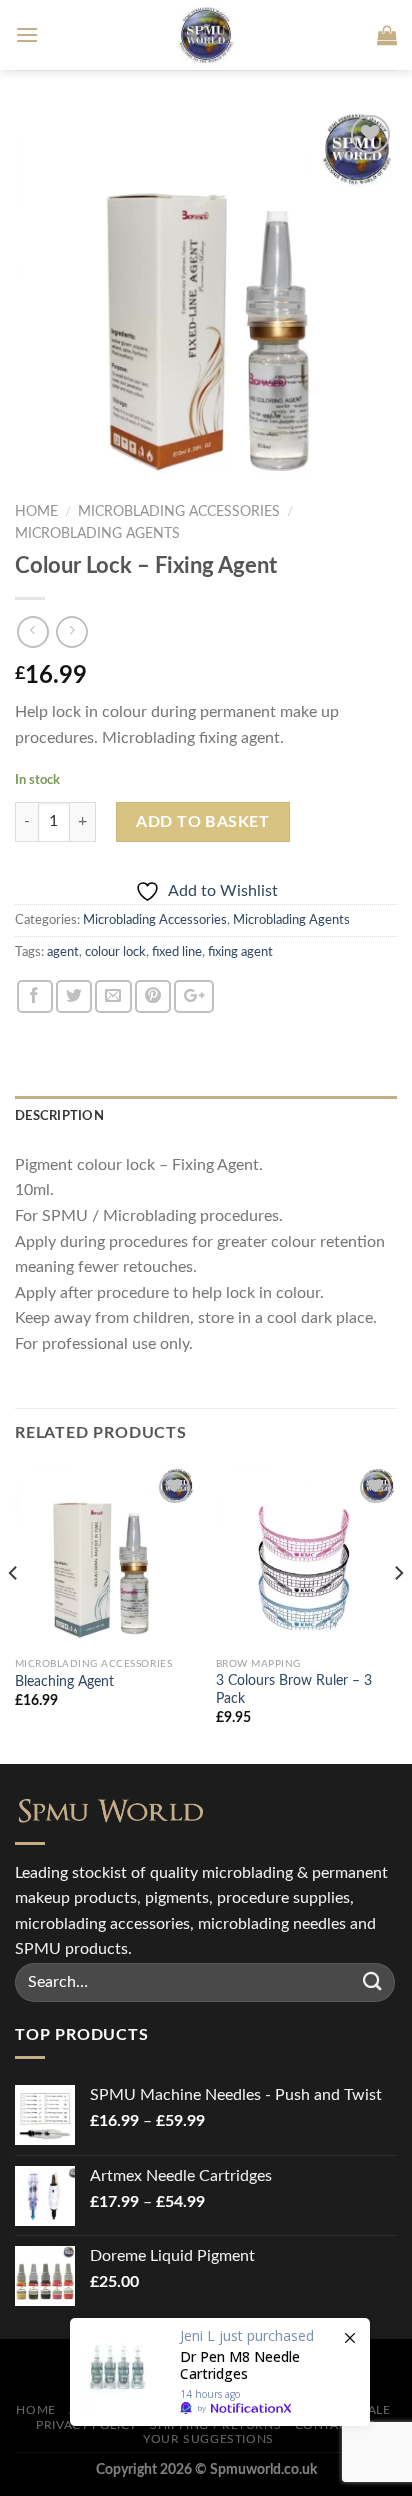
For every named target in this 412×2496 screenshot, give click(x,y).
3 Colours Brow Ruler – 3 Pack (294, 1690)
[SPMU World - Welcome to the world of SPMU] (206, 35)
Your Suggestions (208, 2439)
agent (63, 952)
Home (36, 512)
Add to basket (202, 822)
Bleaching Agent (64, 1682)
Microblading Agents (97, 534)
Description (59, 1116)
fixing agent (240, 952)
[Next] (398, 1614)
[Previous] (14, 1614)
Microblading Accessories (179, 512)
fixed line (177, 952)
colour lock (115, 952)
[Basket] (387, 35)
